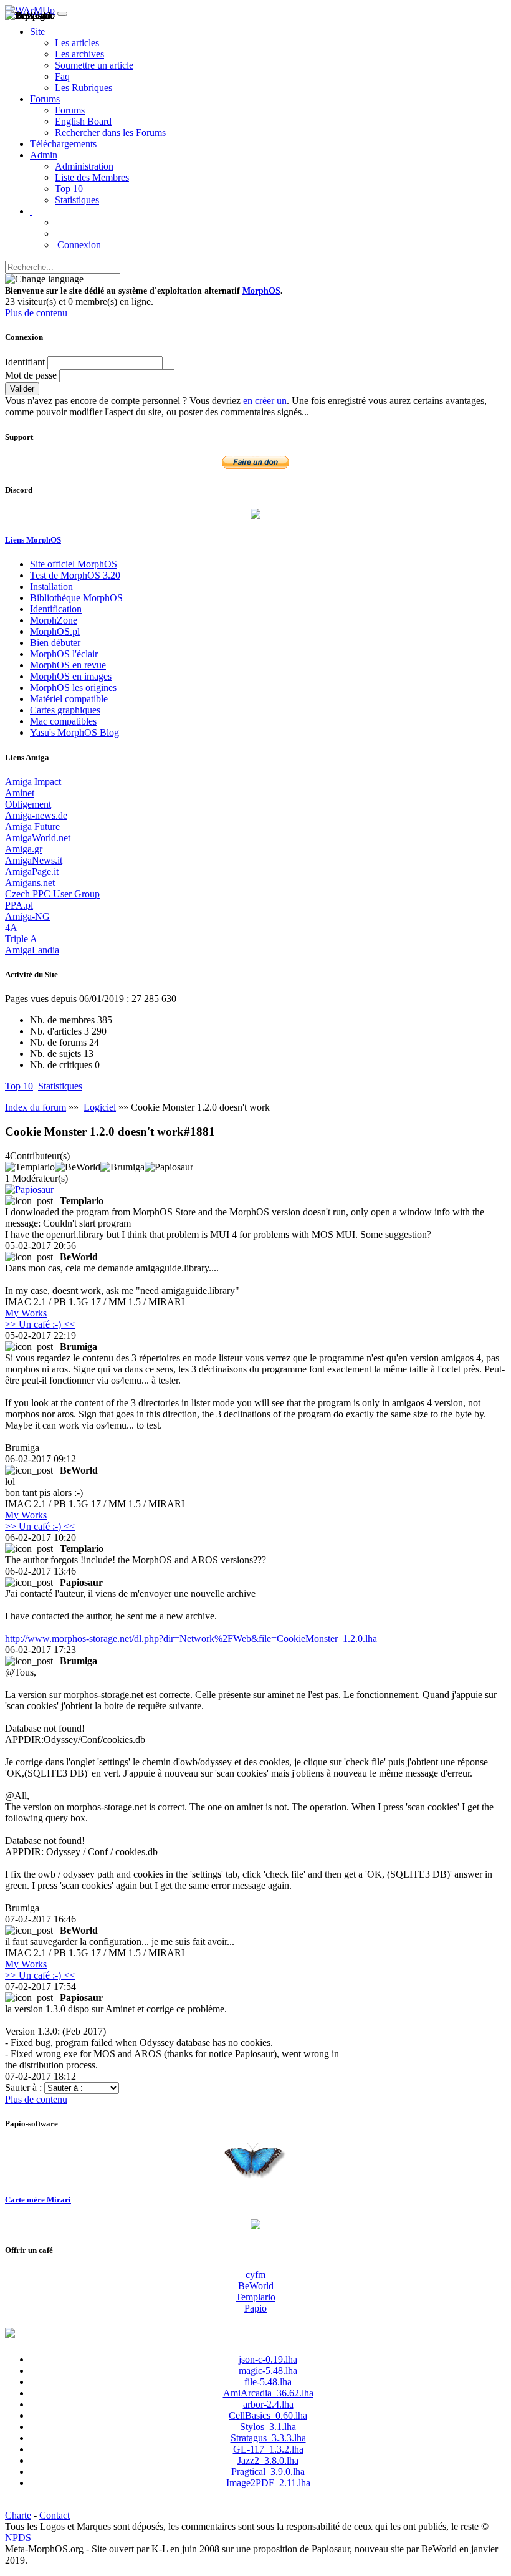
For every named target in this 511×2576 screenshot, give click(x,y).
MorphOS (261, 291)
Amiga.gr (24, 849)
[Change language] (44, 279)
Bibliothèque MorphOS (76, 598)
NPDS (18, 2538)
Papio (255, 2308)
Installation (51, 586)
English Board (83, 121)
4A (11, 928)
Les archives (79, 54)
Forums (70, 110)
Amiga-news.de (36, 815)
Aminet (20, 793)
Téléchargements (63, 144)
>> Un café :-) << (40, 1324)
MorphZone (54, 620)
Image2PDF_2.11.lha (268, 2483)
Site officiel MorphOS (74, 564)
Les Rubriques (84, 88)
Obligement (28, 804)
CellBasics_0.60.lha (268, 2415)
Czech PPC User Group (52, 894)
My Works (26, 1313)
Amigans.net (30, 883)
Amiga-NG (27, 916)
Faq (62, 76)
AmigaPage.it (32, 871)
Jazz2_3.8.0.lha (268, 2460)
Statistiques (77, 200)
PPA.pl (19, 905)
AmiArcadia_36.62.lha (268, 2393)
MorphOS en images (71, 676)
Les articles (77, 43)
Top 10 (69, 189)
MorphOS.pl (55, 631)
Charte (18, 2515)
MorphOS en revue (68, 665)
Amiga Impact (33, 782)
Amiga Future (32, 827)
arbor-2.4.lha (268, 2404)
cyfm (255, 2275)
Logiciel (100, 1107)
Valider (22, 389)
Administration (84, 166)
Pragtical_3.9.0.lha (268, 2472)
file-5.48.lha (268, 2382)
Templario (255, 2297)
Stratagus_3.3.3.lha (268, 2438)
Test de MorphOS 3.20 (75, 575)
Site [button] (37, 31)
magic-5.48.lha (268, 2371)
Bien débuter (55, 643)
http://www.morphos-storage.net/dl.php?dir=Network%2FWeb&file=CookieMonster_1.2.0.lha (191, 1638)
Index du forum (36, 1107)
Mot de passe (31, 375)
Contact (55, 2515)
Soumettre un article (94, 65)
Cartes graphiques (65, 710)
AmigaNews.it (34, 860)
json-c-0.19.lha (268, 2359)
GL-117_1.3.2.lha (268, 2449)
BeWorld (256, 2286)
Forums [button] (45, 99)
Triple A (21, 939)
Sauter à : (25, 2087)
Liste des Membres (92, 177)
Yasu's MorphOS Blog (74, 732)
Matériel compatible (69, 699)
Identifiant (25, 362)
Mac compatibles (63, 721)
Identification (56, 609)
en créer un (265, 401)
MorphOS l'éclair (64, 654)
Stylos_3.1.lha (268, 2427)
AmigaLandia (32, 950)
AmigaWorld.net (38, 838)
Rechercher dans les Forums (110, 133)
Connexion (78, 245)
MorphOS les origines (73, 687)
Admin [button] (44, 155)
